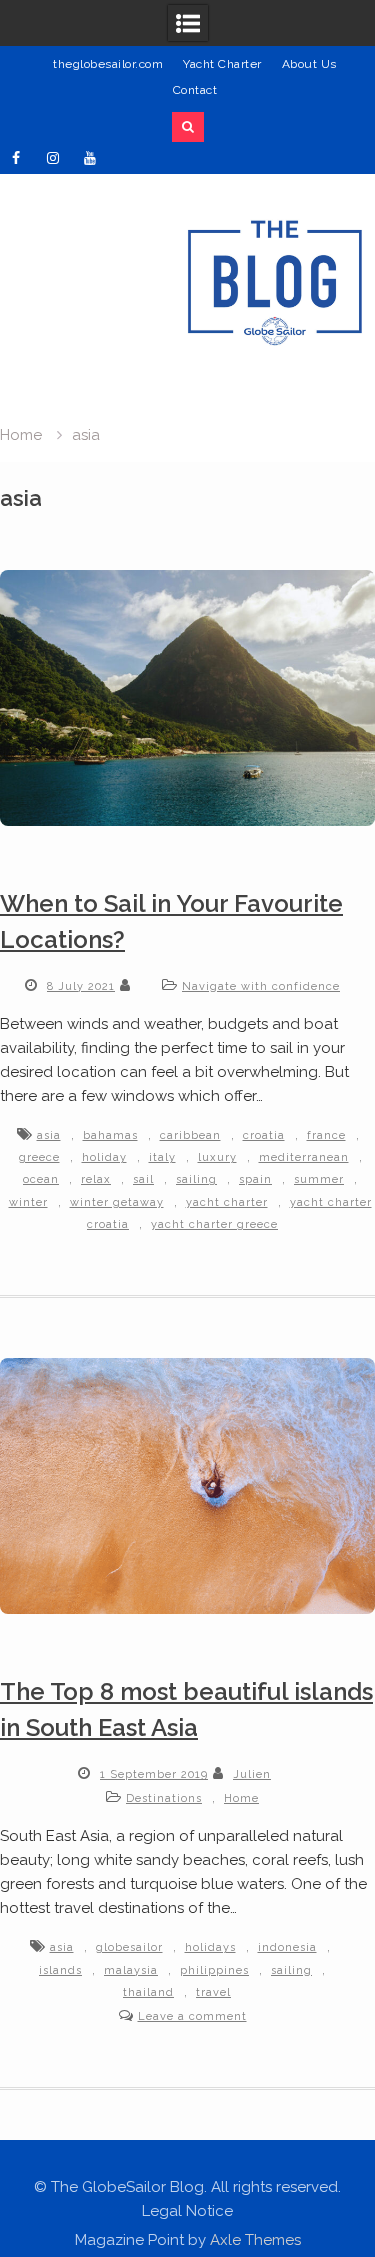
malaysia (131, 1970)
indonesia (287, 1947)
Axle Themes (255, 2240)
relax (96, 1179)
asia (49, 1135)
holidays (210, 1947)
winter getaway (117, 1202)
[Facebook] (16, 158)
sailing (196, 1179)
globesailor (129, 1947)
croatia (264, 1135)
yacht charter (227, 1202)
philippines (214, 1970)
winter (28, 1202)
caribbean (190, 1135)
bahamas (110, 1135)
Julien (252, 1774)
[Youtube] (90, 158)
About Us (309, 64)
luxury (217, 1157)
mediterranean (304, 1157)
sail (143, 1179)
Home (241, 1798)
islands (60, 1970)
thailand (148, 1992)
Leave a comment (192, 2016)
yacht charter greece (214, 1224)
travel (213, 1992)
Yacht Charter (222, 64)
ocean (41, 1179)
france (326, 1135)
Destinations (164, 1798)
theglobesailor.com (108, 64)
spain (255, 1179)
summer (319, 1179)
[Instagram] (53, 158)
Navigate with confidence (261, 986)
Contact (195, 90)
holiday (104, 1157)
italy (162, 1157)
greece (39, 1157)
